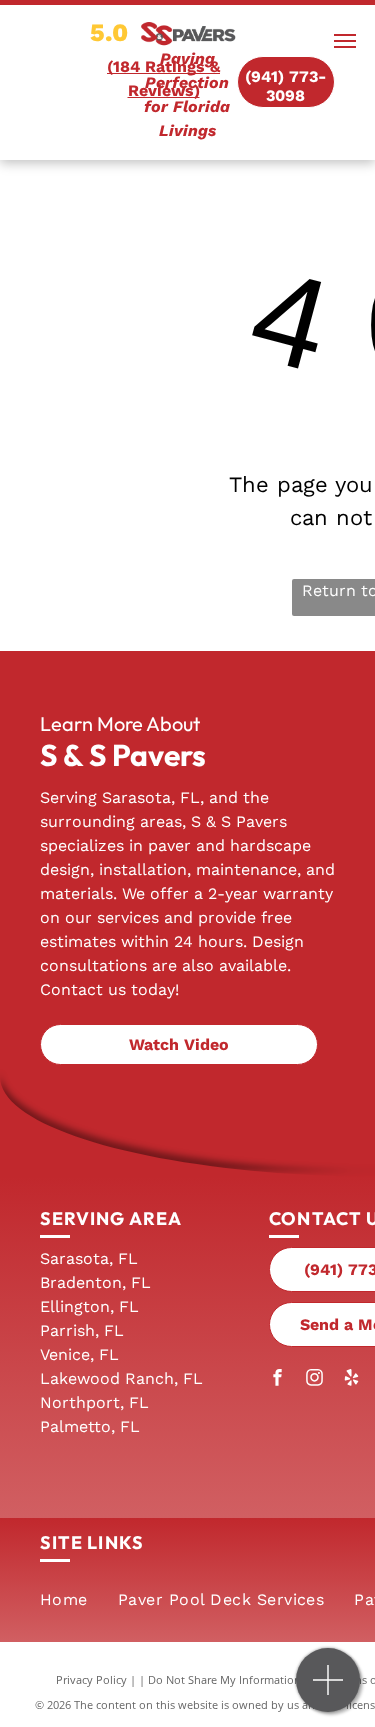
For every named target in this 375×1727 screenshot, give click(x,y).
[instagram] (314, 1379)
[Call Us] (328, 1690)
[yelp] (351, 1379)
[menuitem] (64, 1600)
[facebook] (277, 1379)
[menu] (345, 41)
